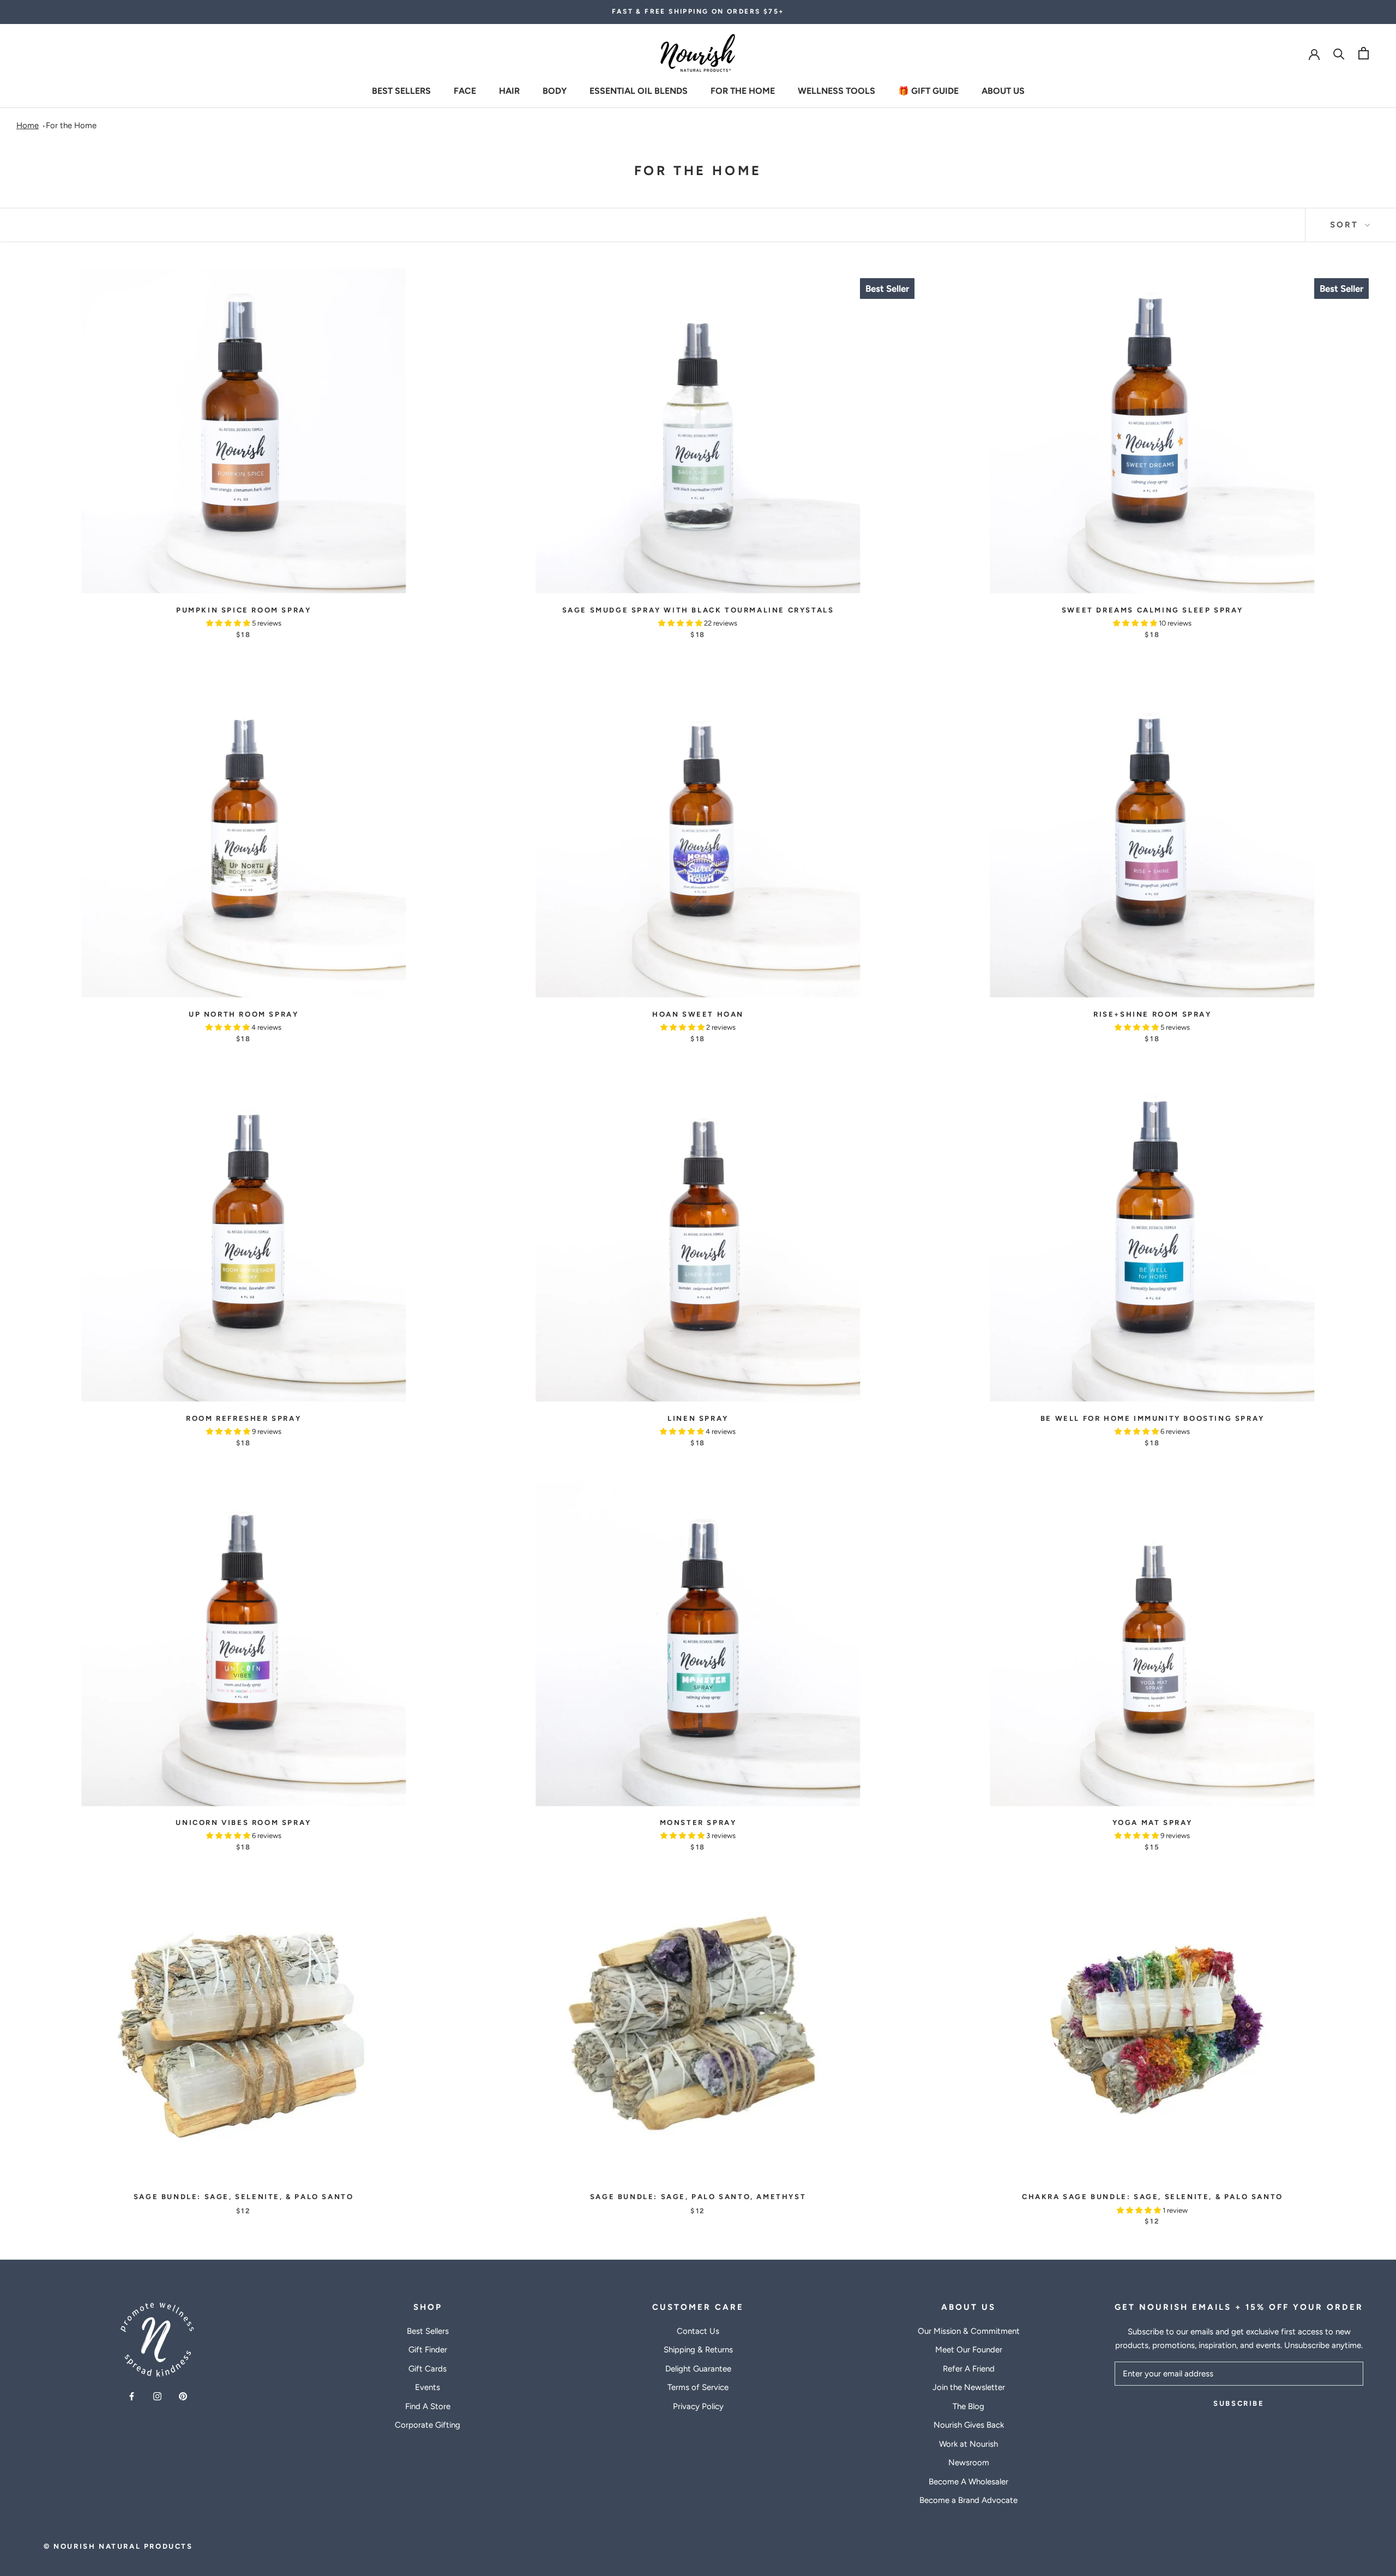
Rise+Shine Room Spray (1153, 1014)
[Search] (1339, 53)
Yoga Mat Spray (1153, 1823)
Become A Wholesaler (968, 2482)
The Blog (968, 2406)
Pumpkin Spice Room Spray (243, 610)
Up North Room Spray (243, 1014)
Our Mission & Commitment (969, 2331)
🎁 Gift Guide (928, 90)
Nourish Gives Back (969, 2425)
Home (28, 125)
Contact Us (698, 2331)
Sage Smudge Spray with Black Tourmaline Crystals (698, 610)
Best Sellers (401, 90)
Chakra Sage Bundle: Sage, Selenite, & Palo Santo (1153, 2197)
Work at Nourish (968, 2444)
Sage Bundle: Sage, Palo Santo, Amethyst (698, 2197)
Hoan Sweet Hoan (698, 1014)
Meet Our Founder (969, 2350)
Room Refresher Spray (243, 1418)
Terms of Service (698, 2387)
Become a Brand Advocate (968, 2500)
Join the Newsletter (969, 2387)
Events (428, 2387)
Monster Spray (698, 1823)
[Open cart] (1364, 53)
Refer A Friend (969, 2369)
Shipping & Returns (698, 2350)
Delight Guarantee (698, 2369)
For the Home (743, 90)
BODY (555, 90)
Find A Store (428, 2406)
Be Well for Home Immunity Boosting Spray (1153, 1418)
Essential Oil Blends (639, 90)
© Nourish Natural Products (118, 2546)
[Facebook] (132, 2396)
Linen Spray (698, 1418)
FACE (465, 90)
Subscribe (1239, 2403)
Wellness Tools (837, 90)
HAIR (509, 90)
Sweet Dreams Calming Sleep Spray (1153, 610)
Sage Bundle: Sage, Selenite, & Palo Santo (244, 2197)
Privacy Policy (698, 2406)
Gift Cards (428, 2369)
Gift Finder (428, 2350)
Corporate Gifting (428, 2425)
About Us (1003, 90)
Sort (1346, 225)
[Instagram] (157, 2396)
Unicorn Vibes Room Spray (243, 1823)
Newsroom (969, 2463)
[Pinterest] (183, 2396)
